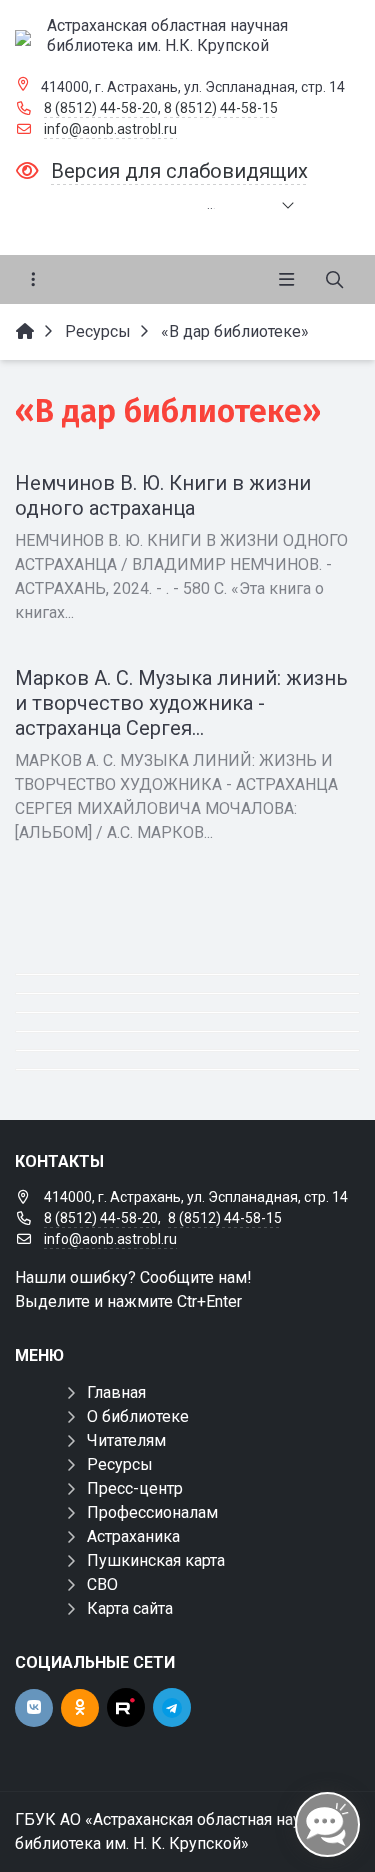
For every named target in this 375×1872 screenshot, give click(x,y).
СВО (102, 1584)
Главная (116, 1392)
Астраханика (133, 1536)
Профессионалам (152, 1512)
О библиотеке (138, 1416)
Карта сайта (130, 1608)
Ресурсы (120, 1464)
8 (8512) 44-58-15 (221, 108)
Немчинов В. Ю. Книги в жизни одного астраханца (163, 495)
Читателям (126, 1440)
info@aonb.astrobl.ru (110, 129)
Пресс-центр (135, 1488)
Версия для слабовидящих (179, 171)
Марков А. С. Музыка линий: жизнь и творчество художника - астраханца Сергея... (181, 703)
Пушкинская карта (156, 1560)
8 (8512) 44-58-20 (101, 108)
